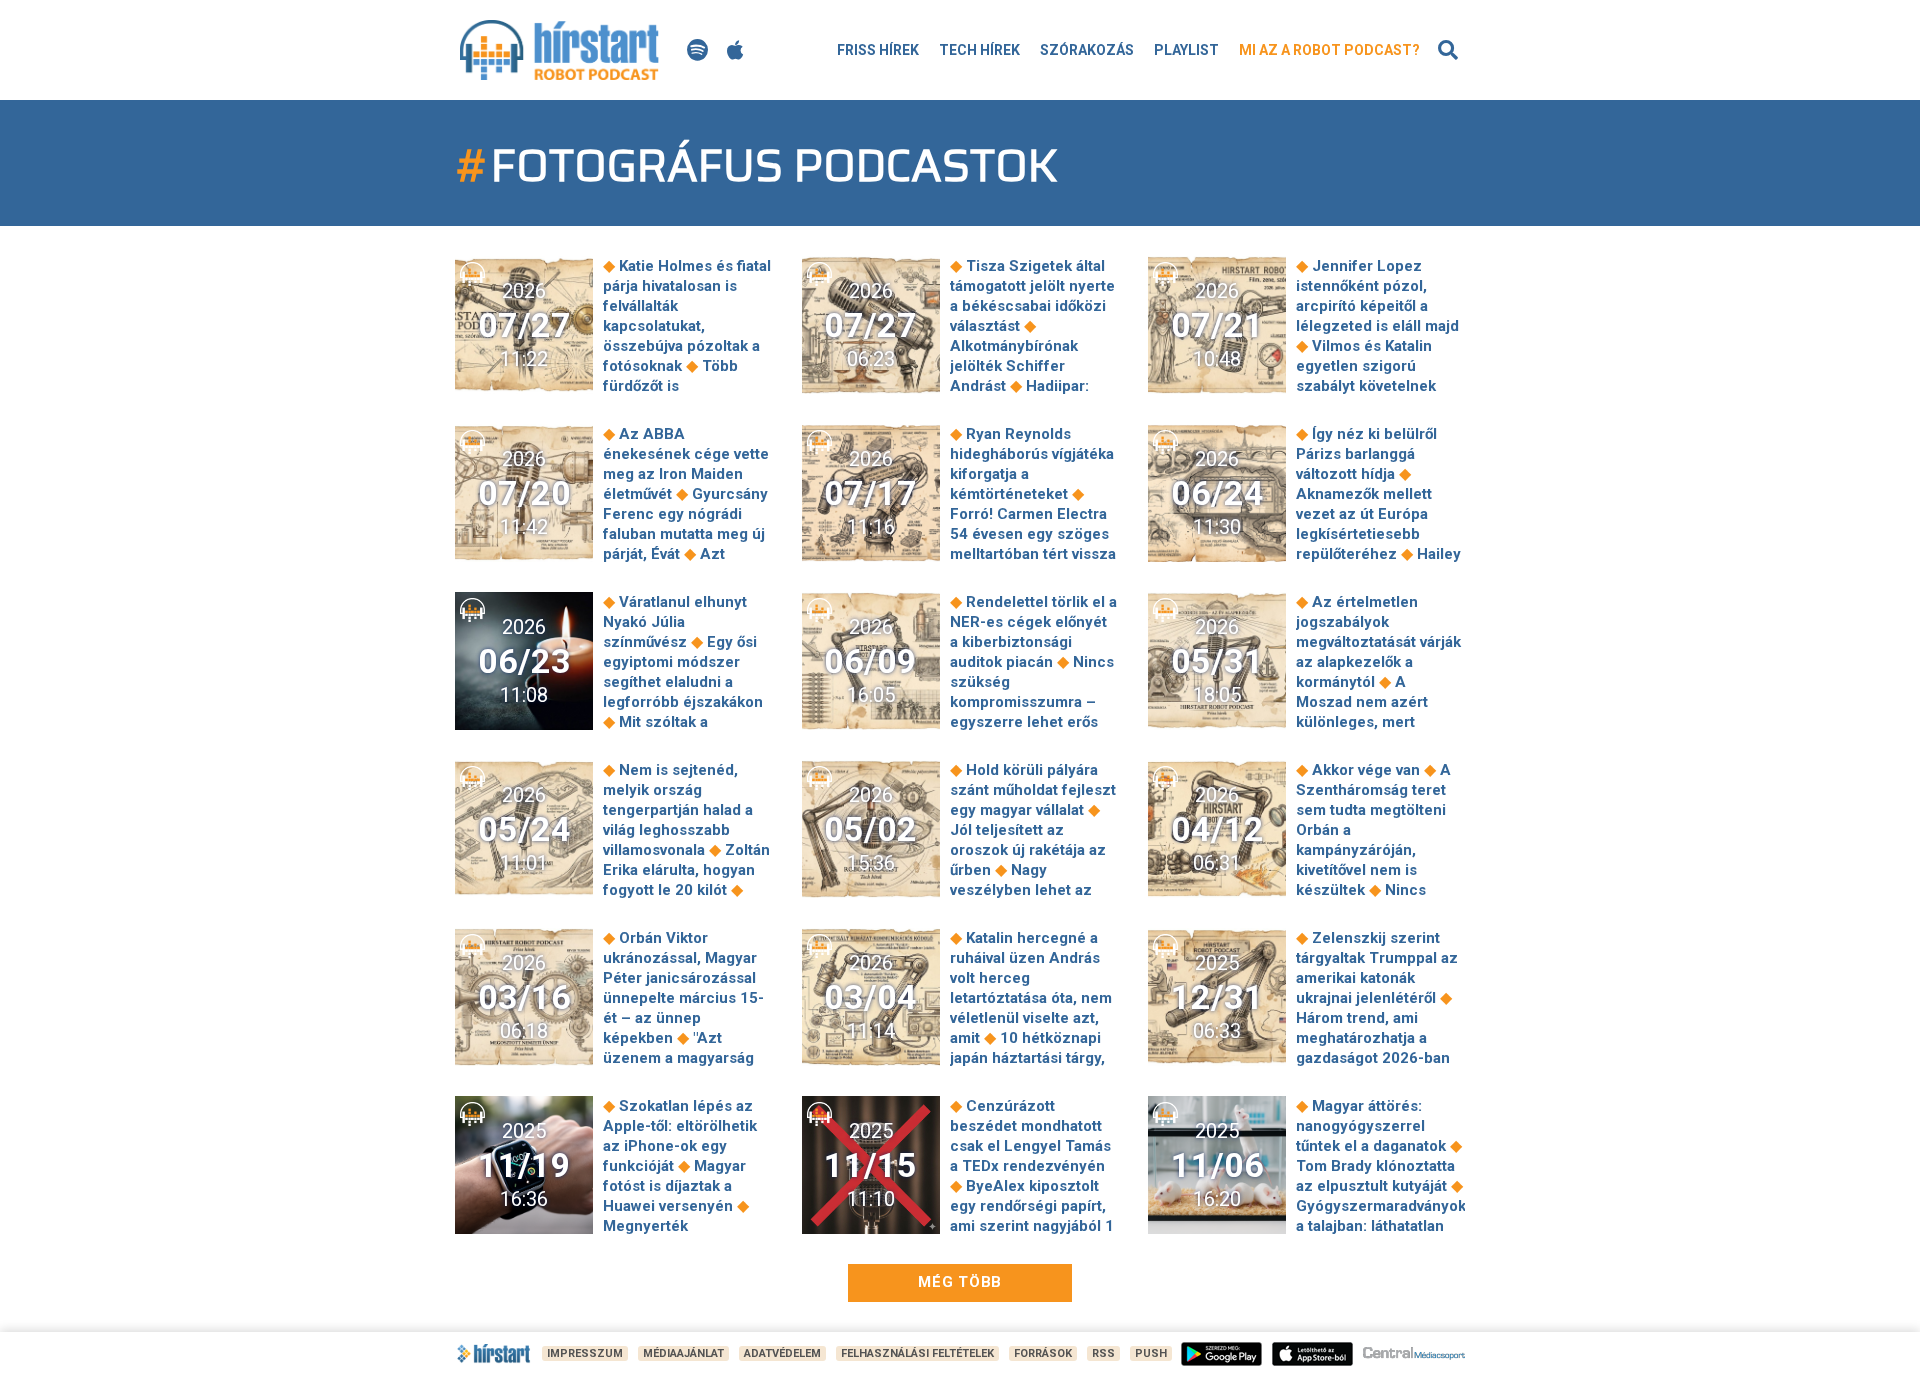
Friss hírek (878, 50)
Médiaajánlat (683, 1353)
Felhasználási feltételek (917, 1353)
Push (1151, 1353)
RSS (1103, 1353)
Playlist (1186, 50)
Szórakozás (1087, 50)
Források (1043, 1353)
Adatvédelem (782, 1353)
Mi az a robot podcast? (1329, 50)
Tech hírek (979, 50)
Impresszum (585, 1353)
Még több (960, 1282)
